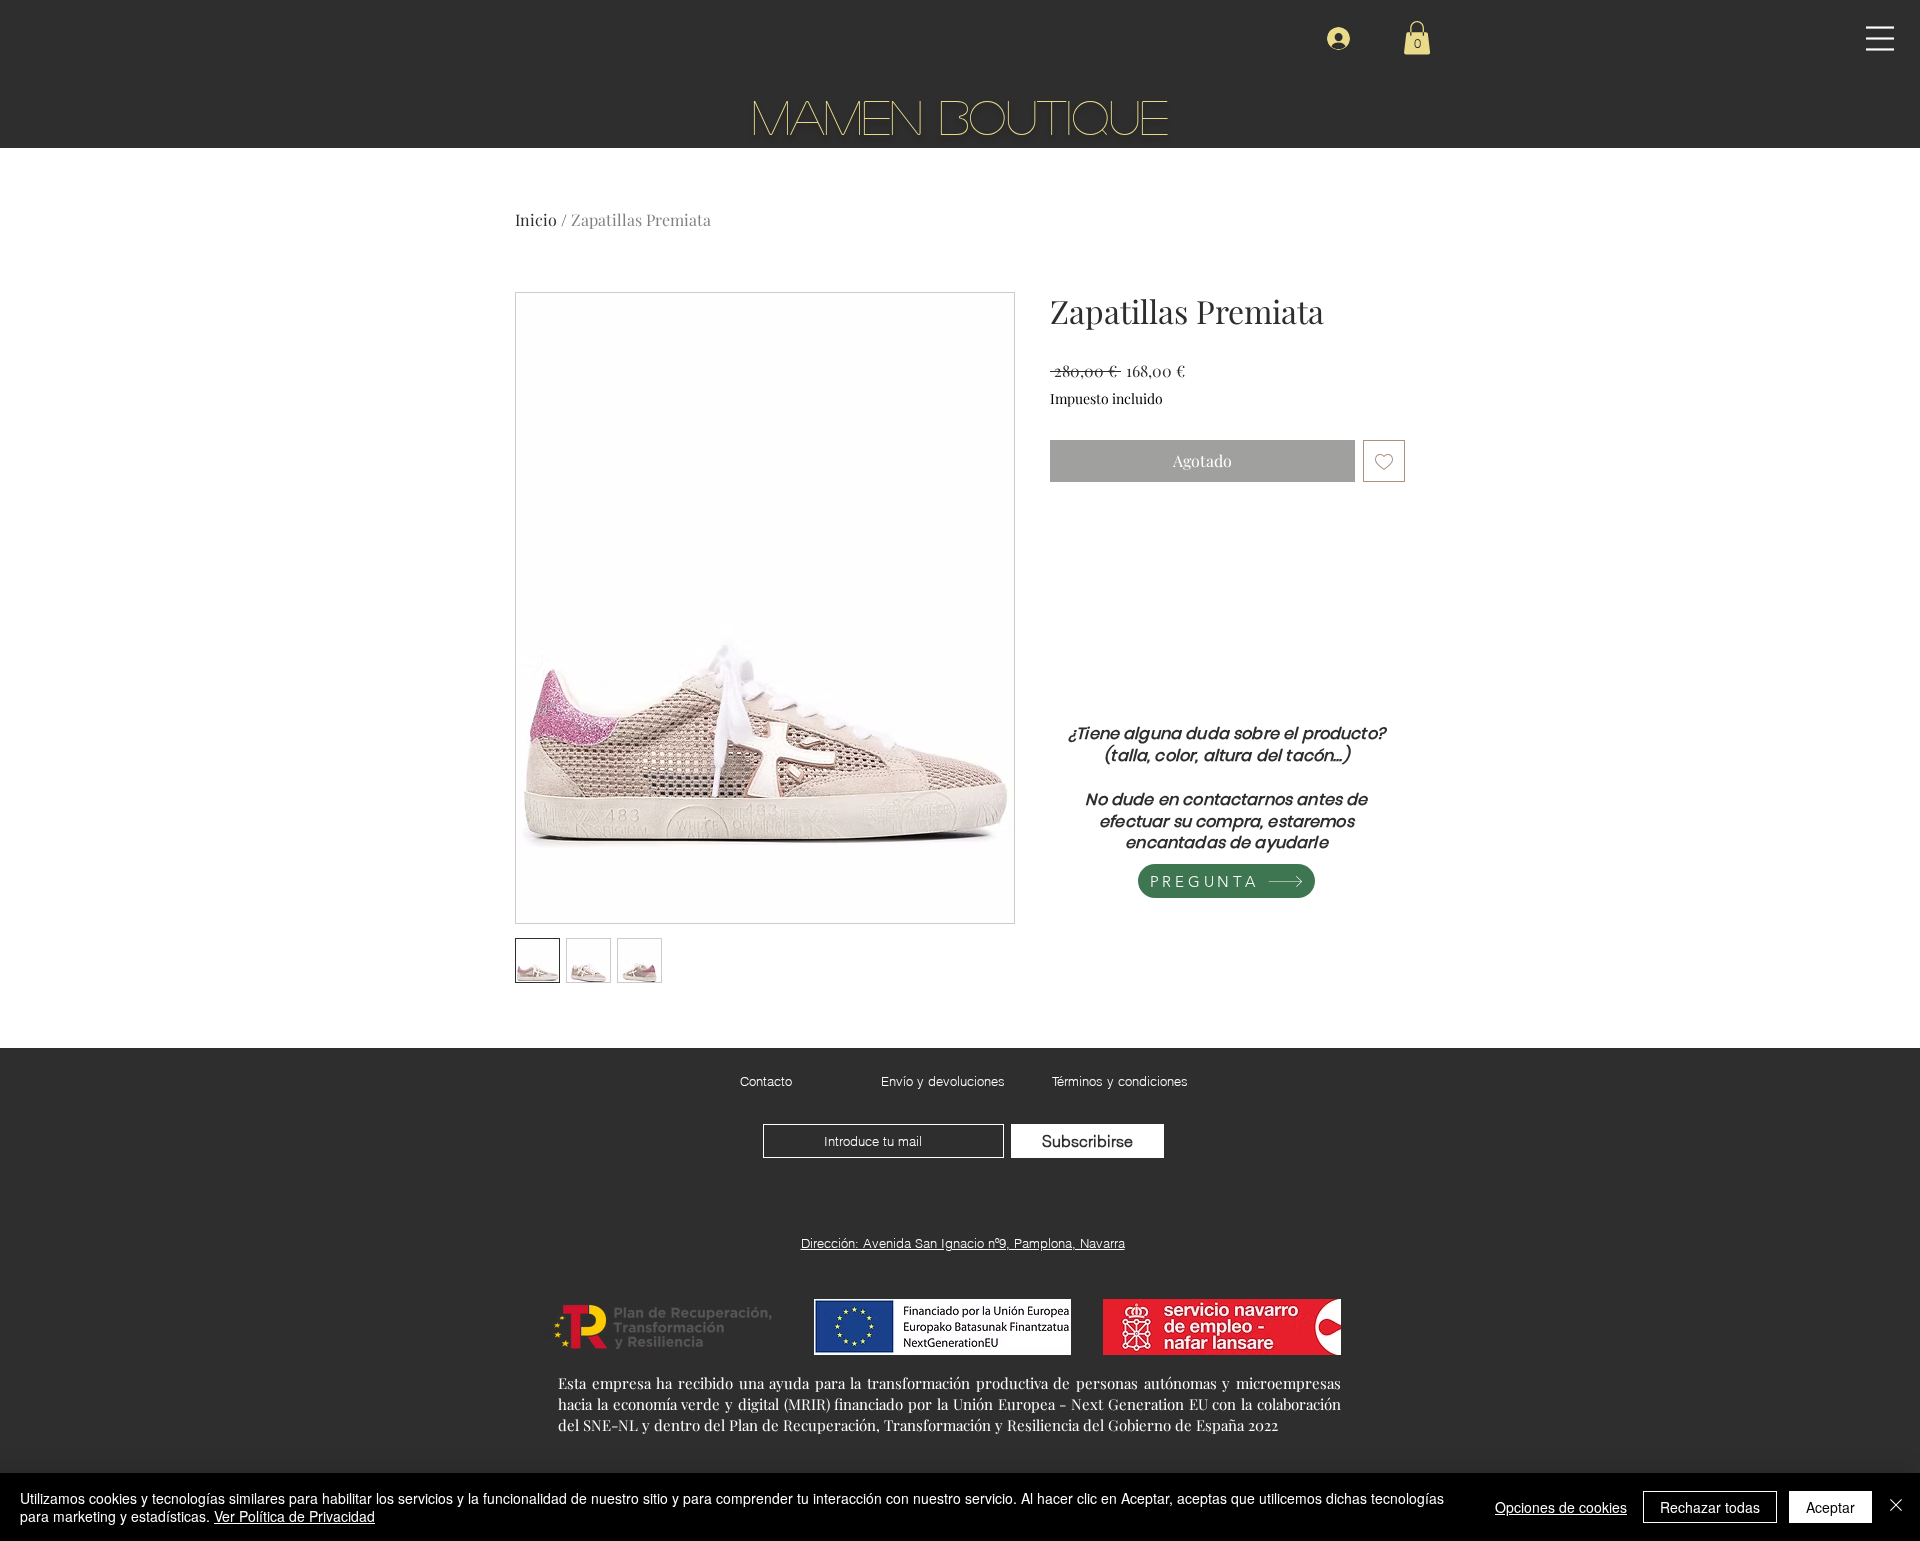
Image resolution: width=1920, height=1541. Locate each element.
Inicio (536, 219)
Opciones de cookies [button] (1561, 1507)
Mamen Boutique (960, 115)
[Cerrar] (1896, 1507)
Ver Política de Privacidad (294, 1516)
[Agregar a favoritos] (1384, 461)
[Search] (1429, 74)
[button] (1880, 38)
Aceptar (1830, 1507)
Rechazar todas (1710, 1507)
